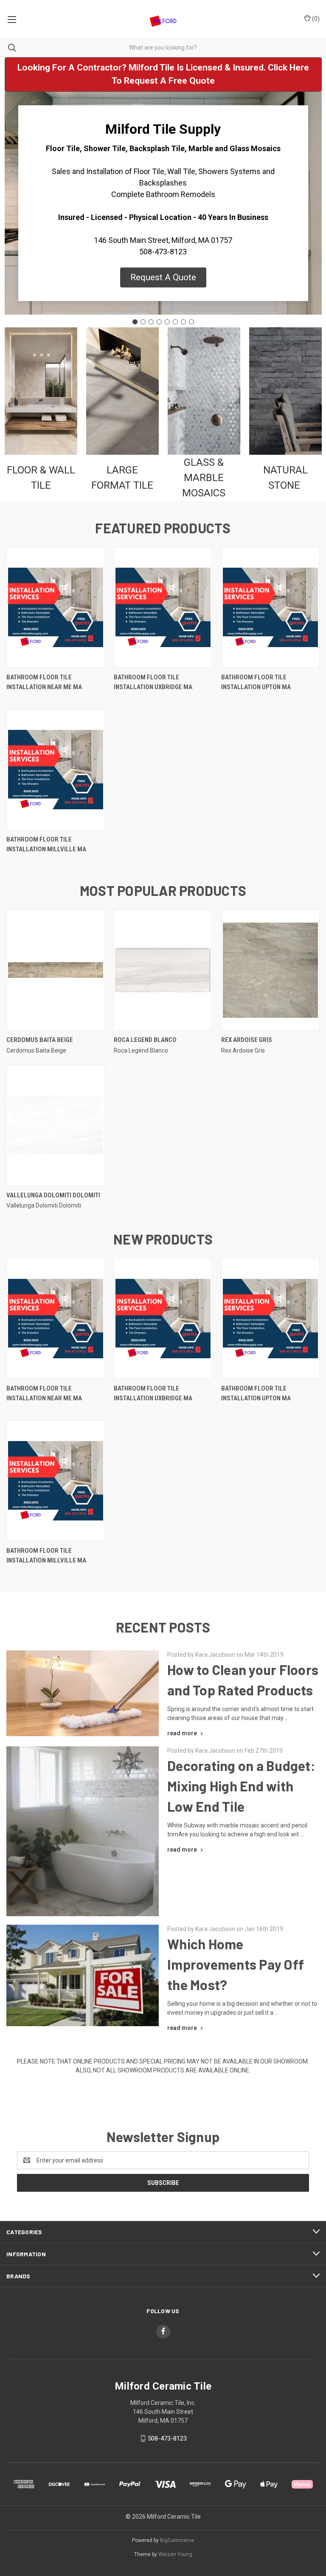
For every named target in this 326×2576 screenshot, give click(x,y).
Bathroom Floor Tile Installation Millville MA (46, 844)
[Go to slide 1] (135, 322)
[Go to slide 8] (191, 322)
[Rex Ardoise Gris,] (270, 970)
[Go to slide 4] (159, 322)
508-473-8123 (167, 2438)
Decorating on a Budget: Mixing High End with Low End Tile (241, 1786)
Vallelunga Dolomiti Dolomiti (53, 1195)
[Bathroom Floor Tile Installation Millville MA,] (56, 770)
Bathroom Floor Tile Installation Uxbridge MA (153, 682)
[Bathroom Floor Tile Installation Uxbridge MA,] (163, 607)
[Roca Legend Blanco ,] (163, 970)
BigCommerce (177, 2540)
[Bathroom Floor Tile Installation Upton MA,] (270, 607)
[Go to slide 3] (151, 322)
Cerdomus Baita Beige (40, 1040)
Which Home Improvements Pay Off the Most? (236, 1964)
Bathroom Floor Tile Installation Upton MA (256, 682)
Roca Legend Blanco (145, 1040)
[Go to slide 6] (175, 322)
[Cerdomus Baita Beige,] (56, 970)
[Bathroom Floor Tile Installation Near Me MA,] (56, 607)
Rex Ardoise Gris (247, 1040)
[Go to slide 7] (183, 322)
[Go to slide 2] (143, 322)
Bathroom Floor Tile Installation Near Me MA (44, 682)
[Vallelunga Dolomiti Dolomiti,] (56, 1125)
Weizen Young (175, 2554)
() (315, 19)
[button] (163, 75)
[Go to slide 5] (167, 322)
